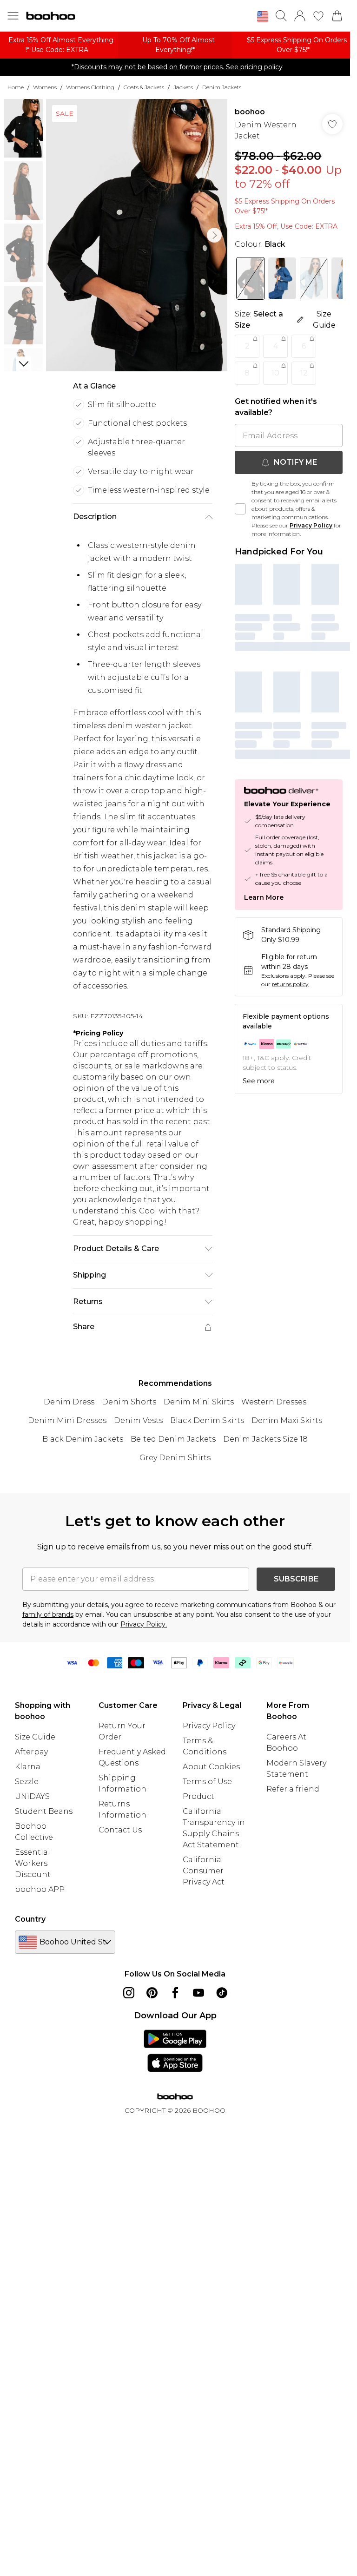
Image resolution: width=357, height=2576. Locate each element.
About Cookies (211, 1767)
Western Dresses (274, 1402)
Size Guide (35, 1737)
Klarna (28, 1767)
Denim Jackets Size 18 (265, 1439)
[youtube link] (198, 1993)
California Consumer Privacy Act (204, 1871)
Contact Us (120, 1830)
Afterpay (31, 1752)
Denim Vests (138, 1420)
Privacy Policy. (144, 1624)
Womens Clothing (90, 87)
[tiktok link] (222, 1993)
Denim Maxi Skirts (287, 1420)
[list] (137, 235)
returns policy (290, 984)
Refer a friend (293, 1789)
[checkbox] (240, 509)
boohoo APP (40, 1889)
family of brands (48, 1614)
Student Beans (44, 1811)
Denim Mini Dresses (67, 1420)
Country (30, 1919)
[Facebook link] (175, 1993)
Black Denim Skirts (207, 1420)
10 (275, 373)
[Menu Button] (13, 16)
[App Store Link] (175, 2051)
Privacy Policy (311, 525)
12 (304, 373)
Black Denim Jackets (83, 1439)
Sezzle (27, 1782)
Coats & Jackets (144, 87)
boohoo (250, 112)
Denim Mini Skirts (199, 1402)
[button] (263, 17)
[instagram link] (129, 1993)
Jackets (183, 87)
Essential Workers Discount (33, 1863)
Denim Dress (69, 1402)
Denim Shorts (129, 1402)
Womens (45, 87)
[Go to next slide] (214, 235)
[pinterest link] (152, 1993)
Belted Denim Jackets (173, 1439)
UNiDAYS (32, 1796)
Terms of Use (207, 1782)
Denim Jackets (222, 87)
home (16, 87)
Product (198, 1796)
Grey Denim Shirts (175, 1458)
